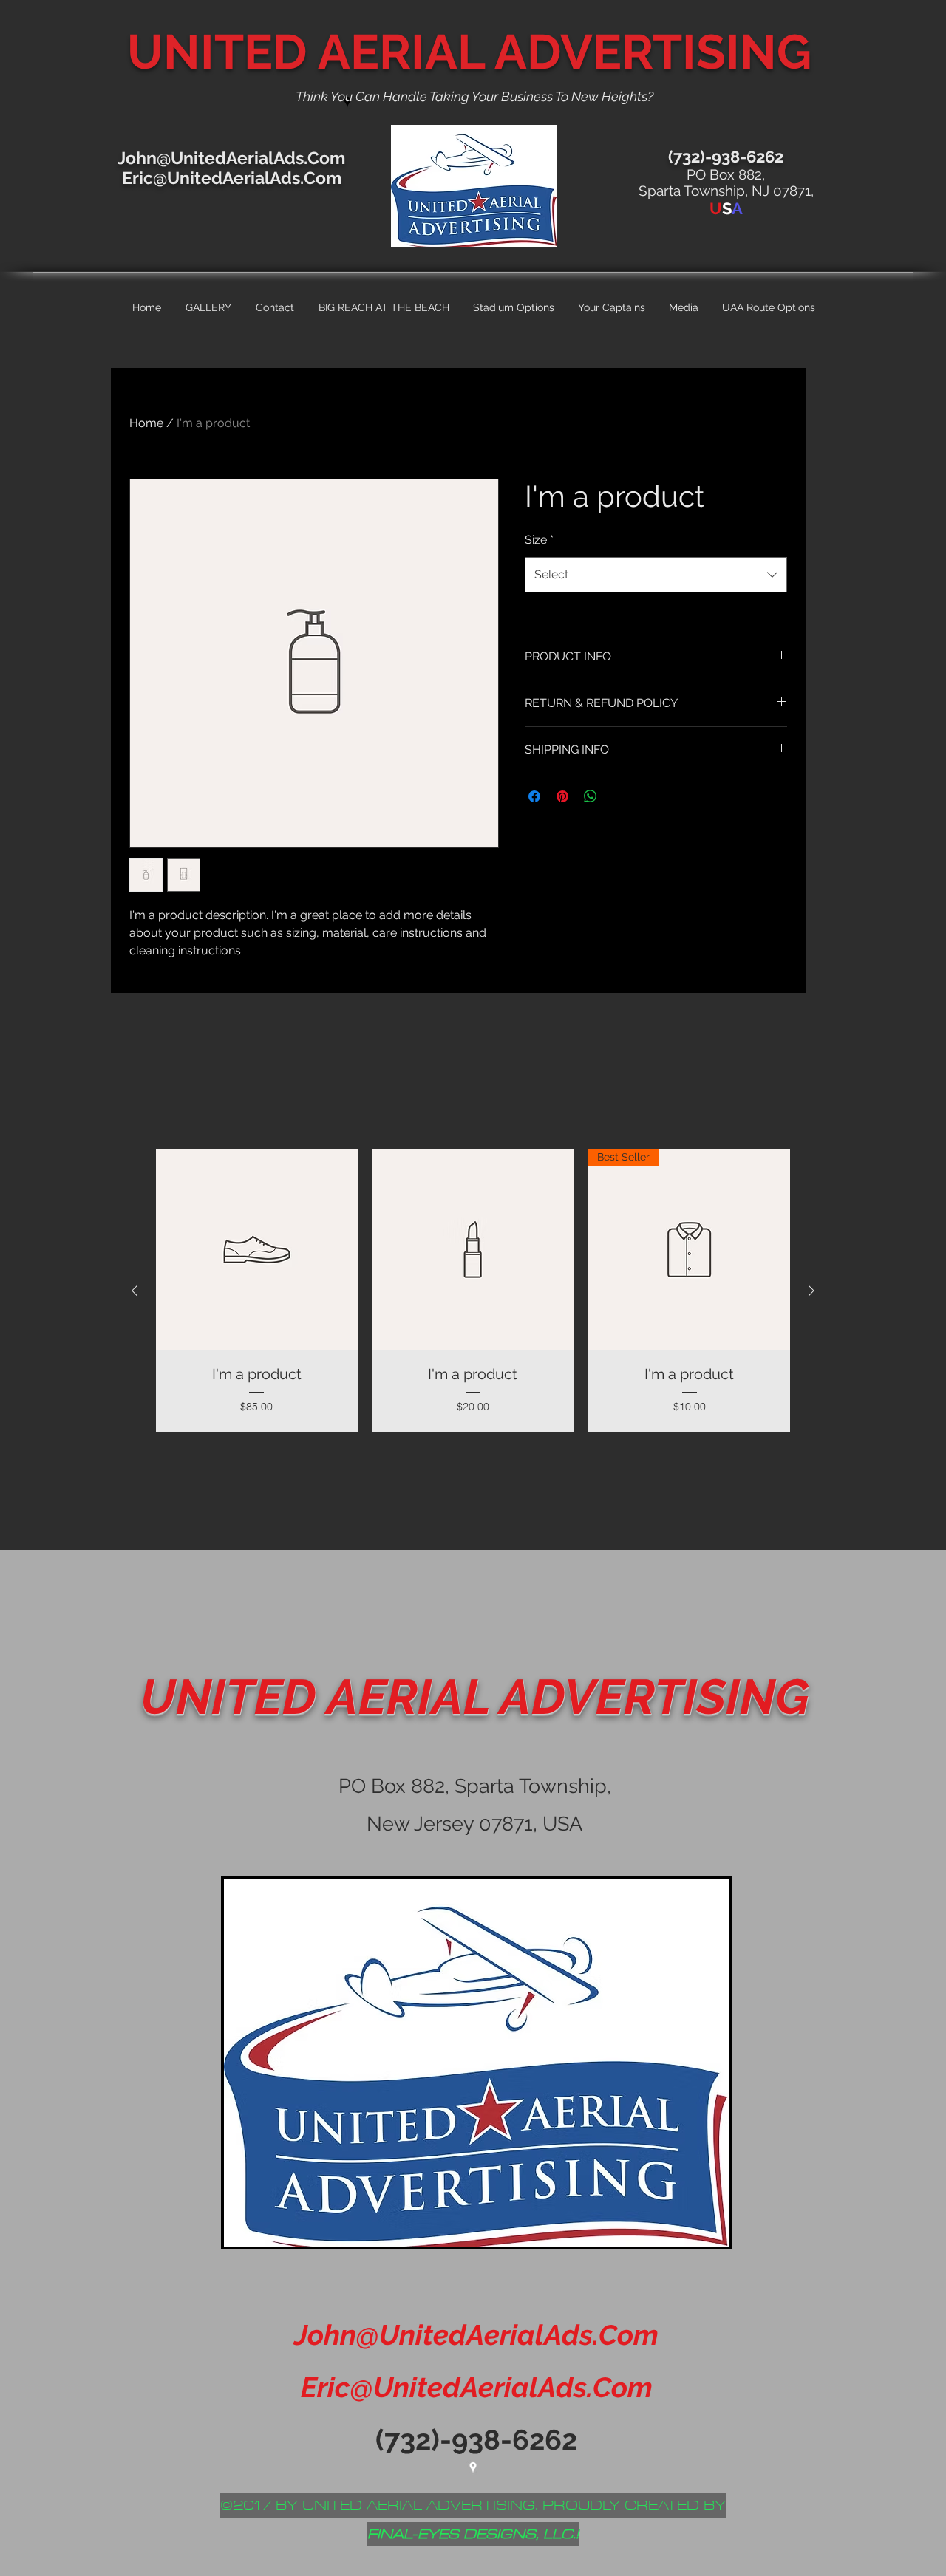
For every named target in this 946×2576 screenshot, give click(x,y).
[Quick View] (257, 1250)
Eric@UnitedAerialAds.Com (232, 178)
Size (539, 540)
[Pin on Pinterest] (562, 796)
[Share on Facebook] (534, 796)
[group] (473, 1291)
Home (146, 423)
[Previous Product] (135, 1291)
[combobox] (656, 575)
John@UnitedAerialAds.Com (231, 158)
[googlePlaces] (473, 2467)
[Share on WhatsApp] (591, 796)
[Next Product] (811, 1291)
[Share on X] (619, 796)
